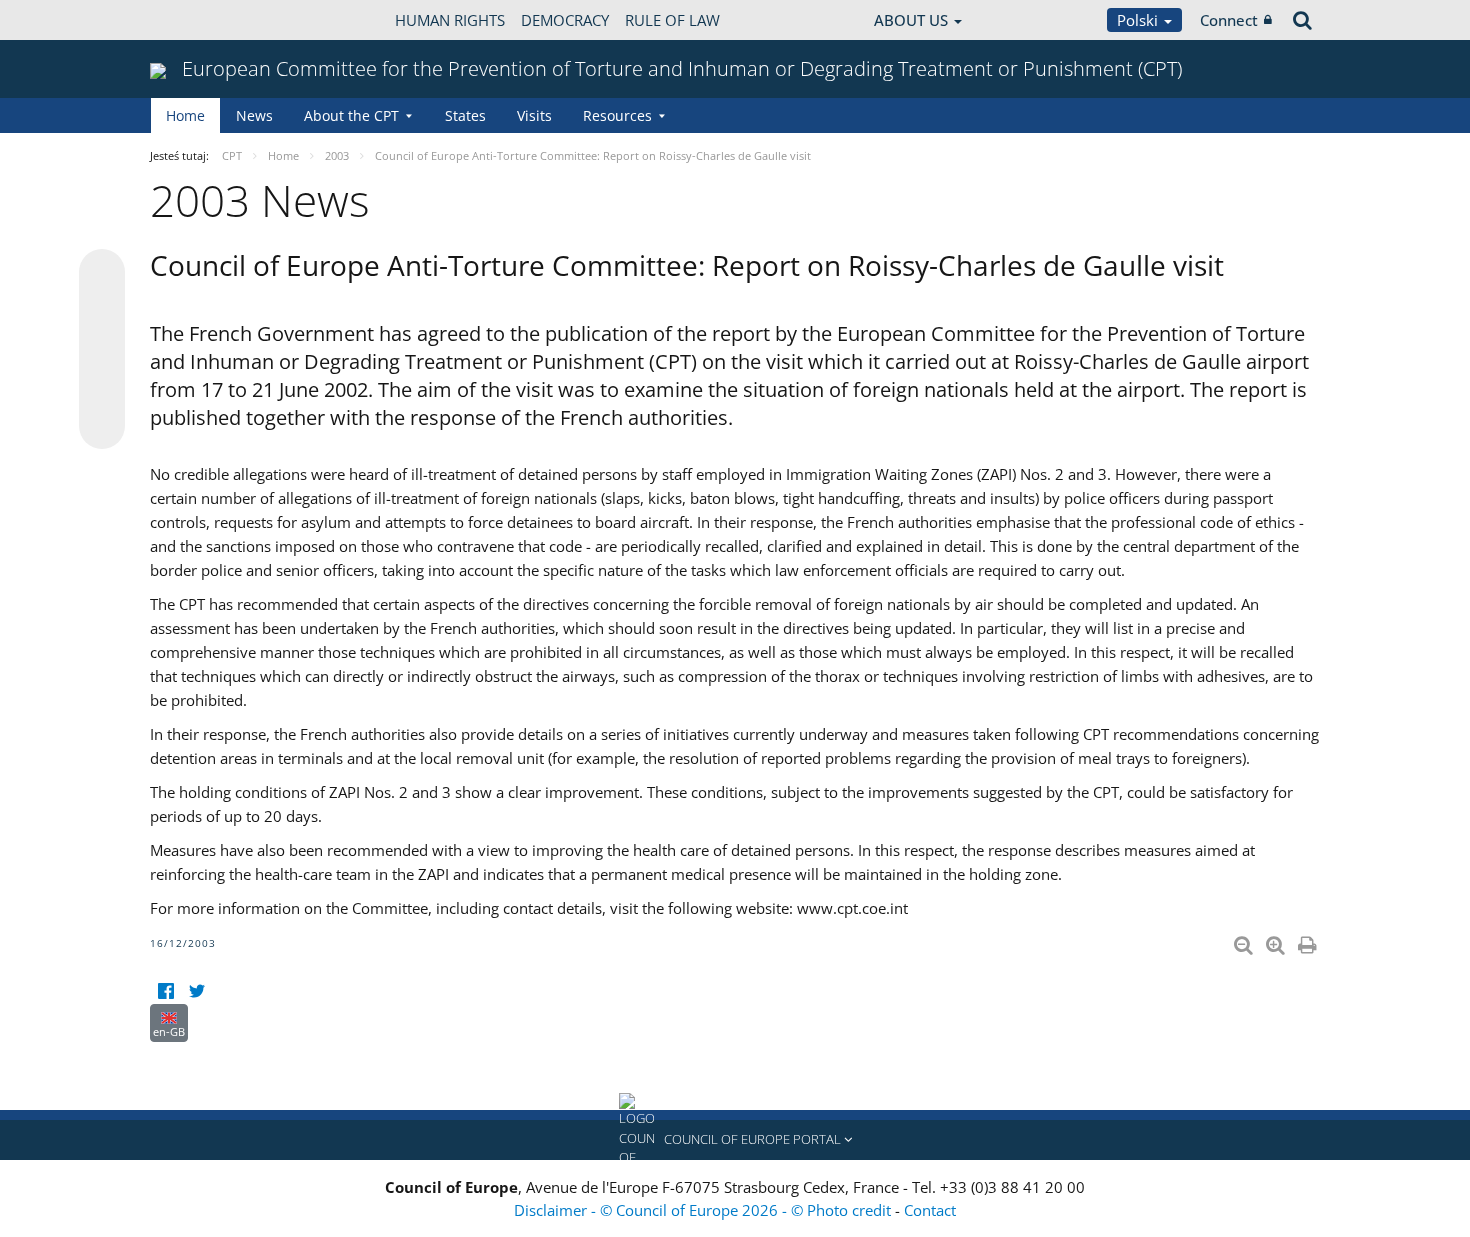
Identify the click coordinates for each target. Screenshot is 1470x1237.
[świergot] (196, 991)
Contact (930, 1210)
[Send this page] (102, 426)
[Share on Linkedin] (102, 388)
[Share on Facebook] (102, 350)
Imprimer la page (1309, 941)
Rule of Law (672, 20)
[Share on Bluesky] (102, 274)
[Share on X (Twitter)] (102, 312)
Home (185, 115)
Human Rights (450, 20)
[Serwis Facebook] (165, 991)
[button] (735, 1140)
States (465, 115)
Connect (1229, 20)
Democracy (565, 20)
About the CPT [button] (351, 115)
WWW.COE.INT (200, 20)
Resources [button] (617, 115)
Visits (534, 115)
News (254, 115)
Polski (1139, 20)
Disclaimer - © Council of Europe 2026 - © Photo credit (704, 1210)
